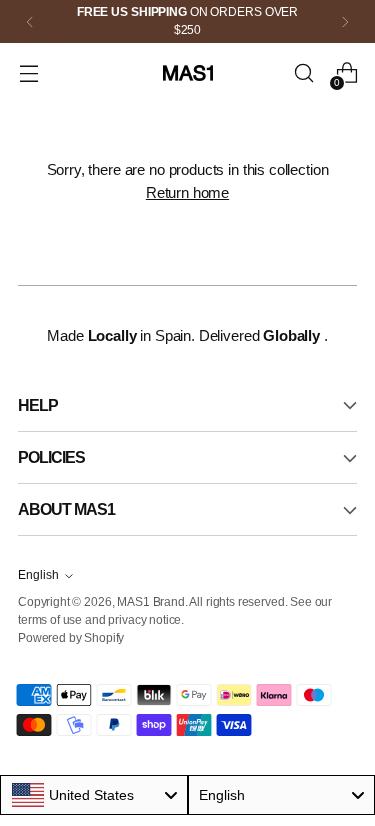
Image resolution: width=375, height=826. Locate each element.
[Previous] (30, 21)
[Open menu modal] (28, 73)
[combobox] (94, 795)
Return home (187, 192)
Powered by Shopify (71, 638)
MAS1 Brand (150, 602)
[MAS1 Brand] (188, 73)
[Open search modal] (303, 73)
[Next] (345, 21)
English (38, 575)
